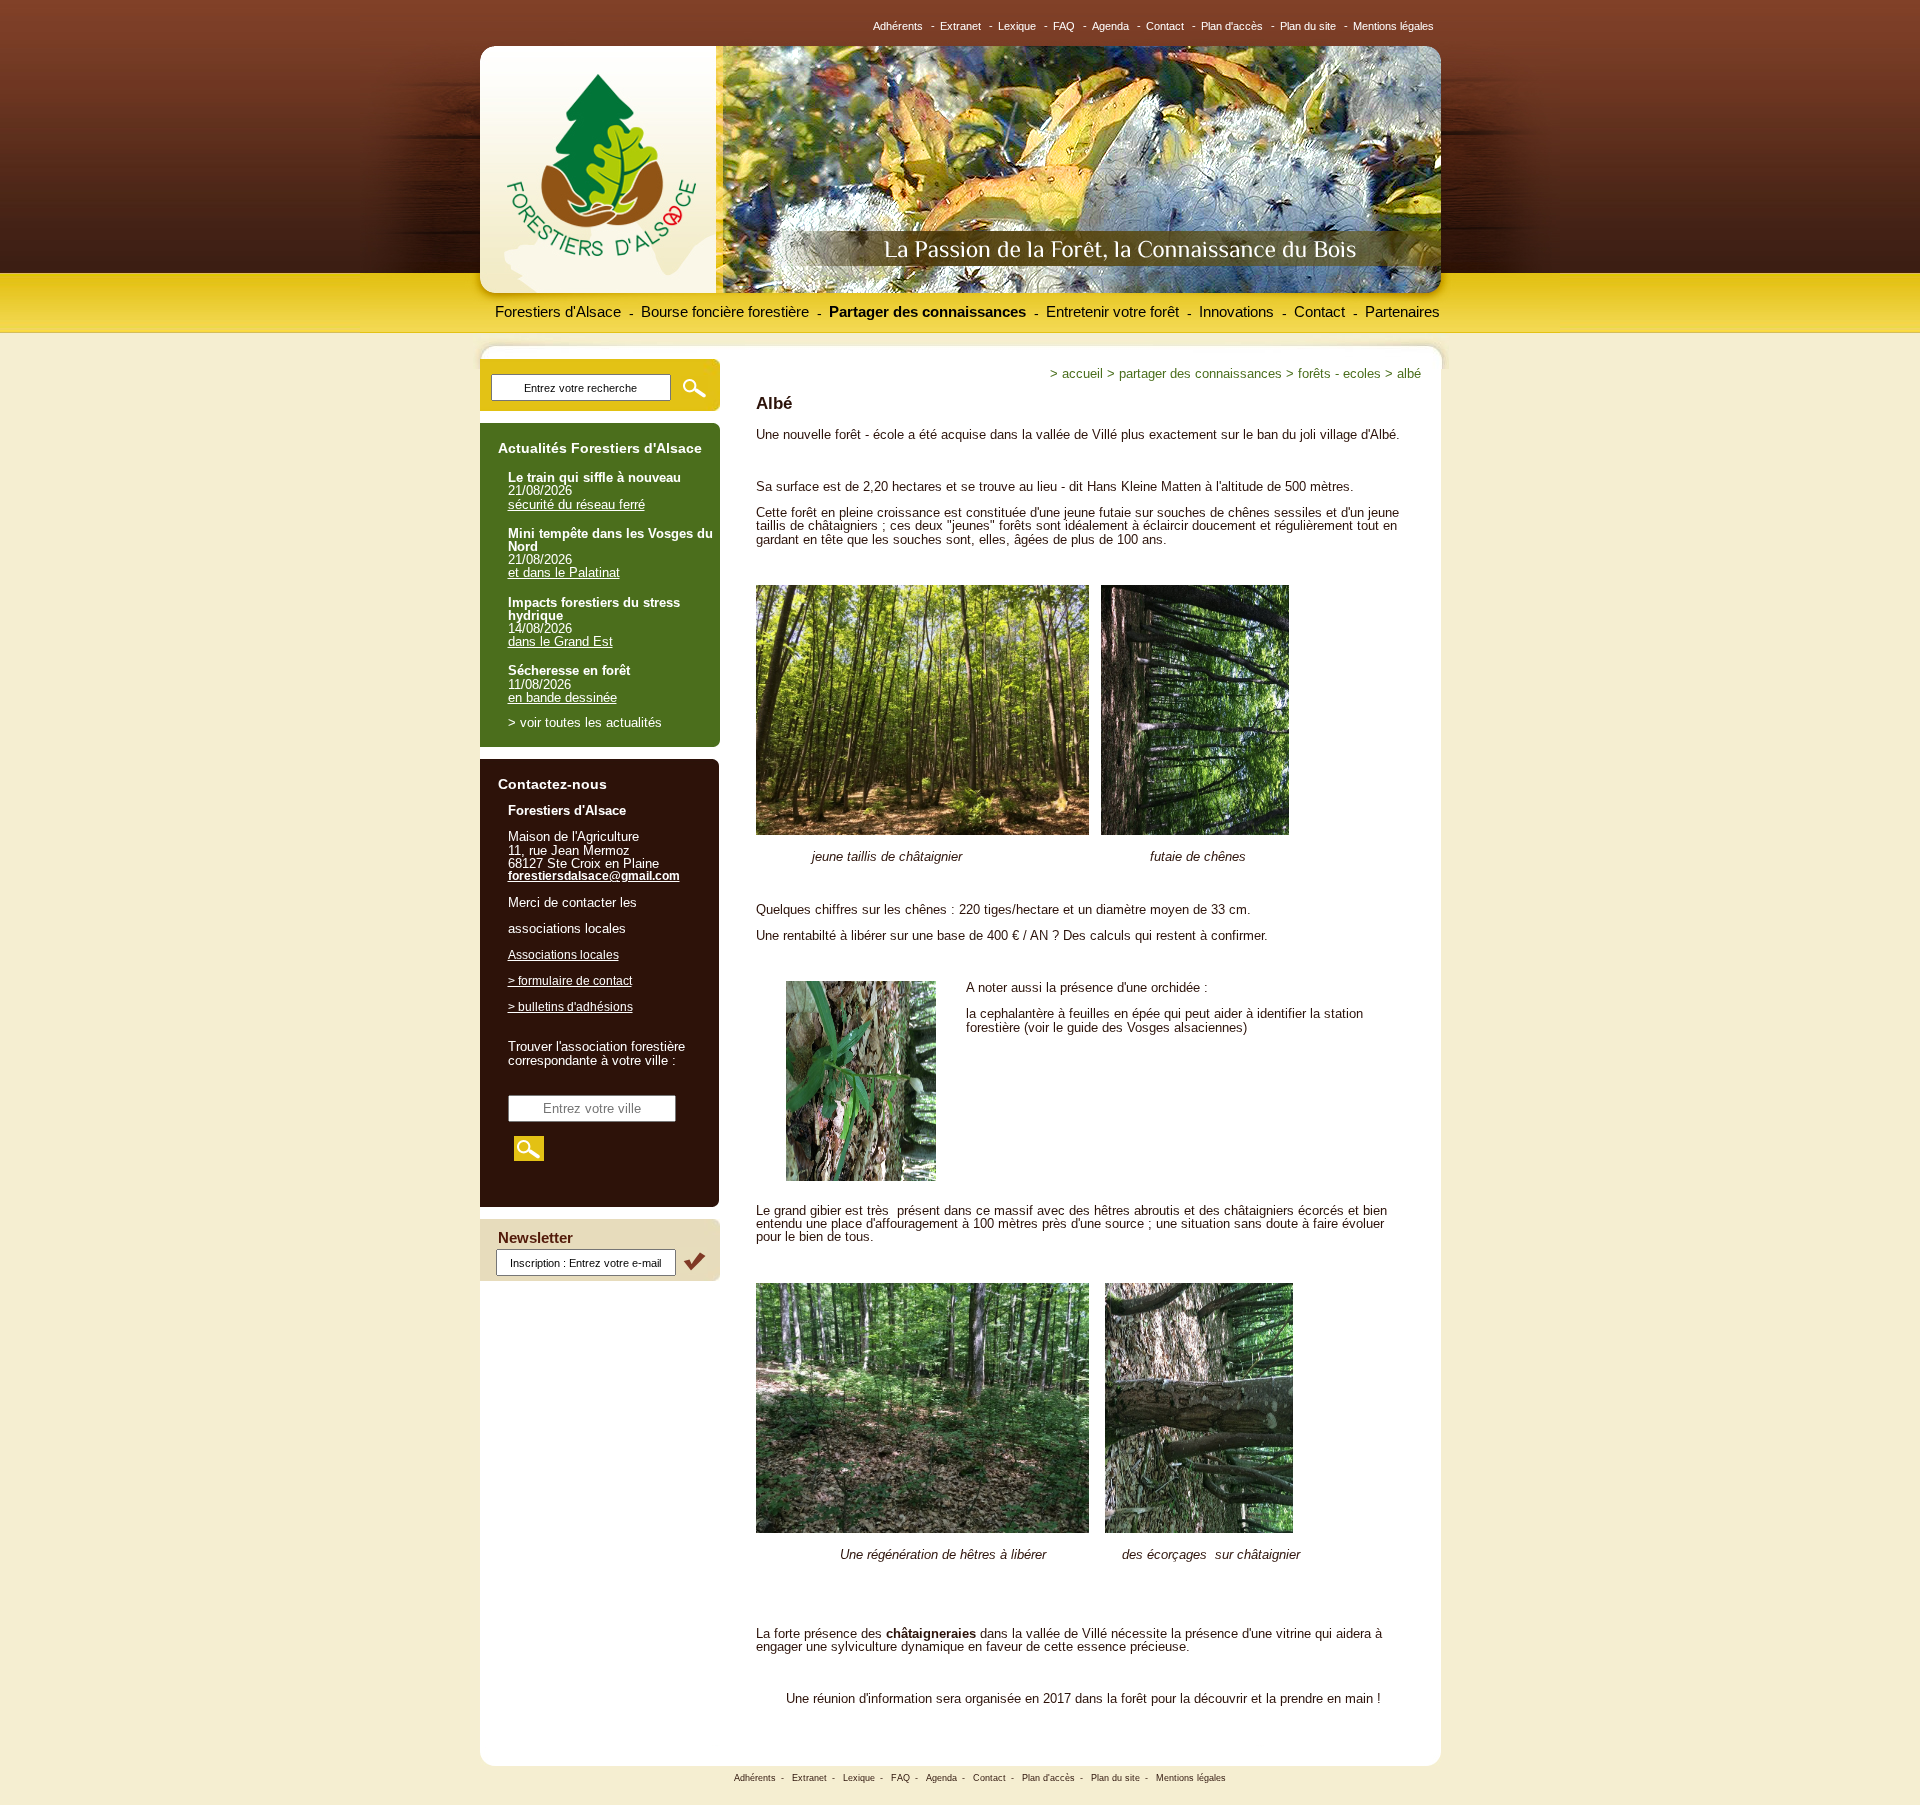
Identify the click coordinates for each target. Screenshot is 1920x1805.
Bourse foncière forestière (725, 311)
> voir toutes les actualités (585, 722)
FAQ (1064, 26)
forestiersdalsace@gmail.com (594, 876)
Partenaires (1402, 311)
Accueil (1082, 373)
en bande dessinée (562, 697)
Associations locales (563, 955)
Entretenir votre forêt (1112, 311)
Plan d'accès (1232, 26)
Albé (1409, 373)
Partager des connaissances (927, 311)
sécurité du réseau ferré (576, 504)
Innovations (1236, 311)
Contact (1165, 26)
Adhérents (898, 26)
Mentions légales (1393, 26)
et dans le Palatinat (564, 572)
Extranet (960, 26)
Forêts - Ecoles (1339, 373)
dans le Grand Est (560, 641)
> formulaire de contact (570, 981)
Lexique (1017, 26)
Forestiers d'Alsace (558, 311)
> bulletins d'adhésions (570, 1007)
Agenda (1110, 26)
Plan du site (1308, 26)
